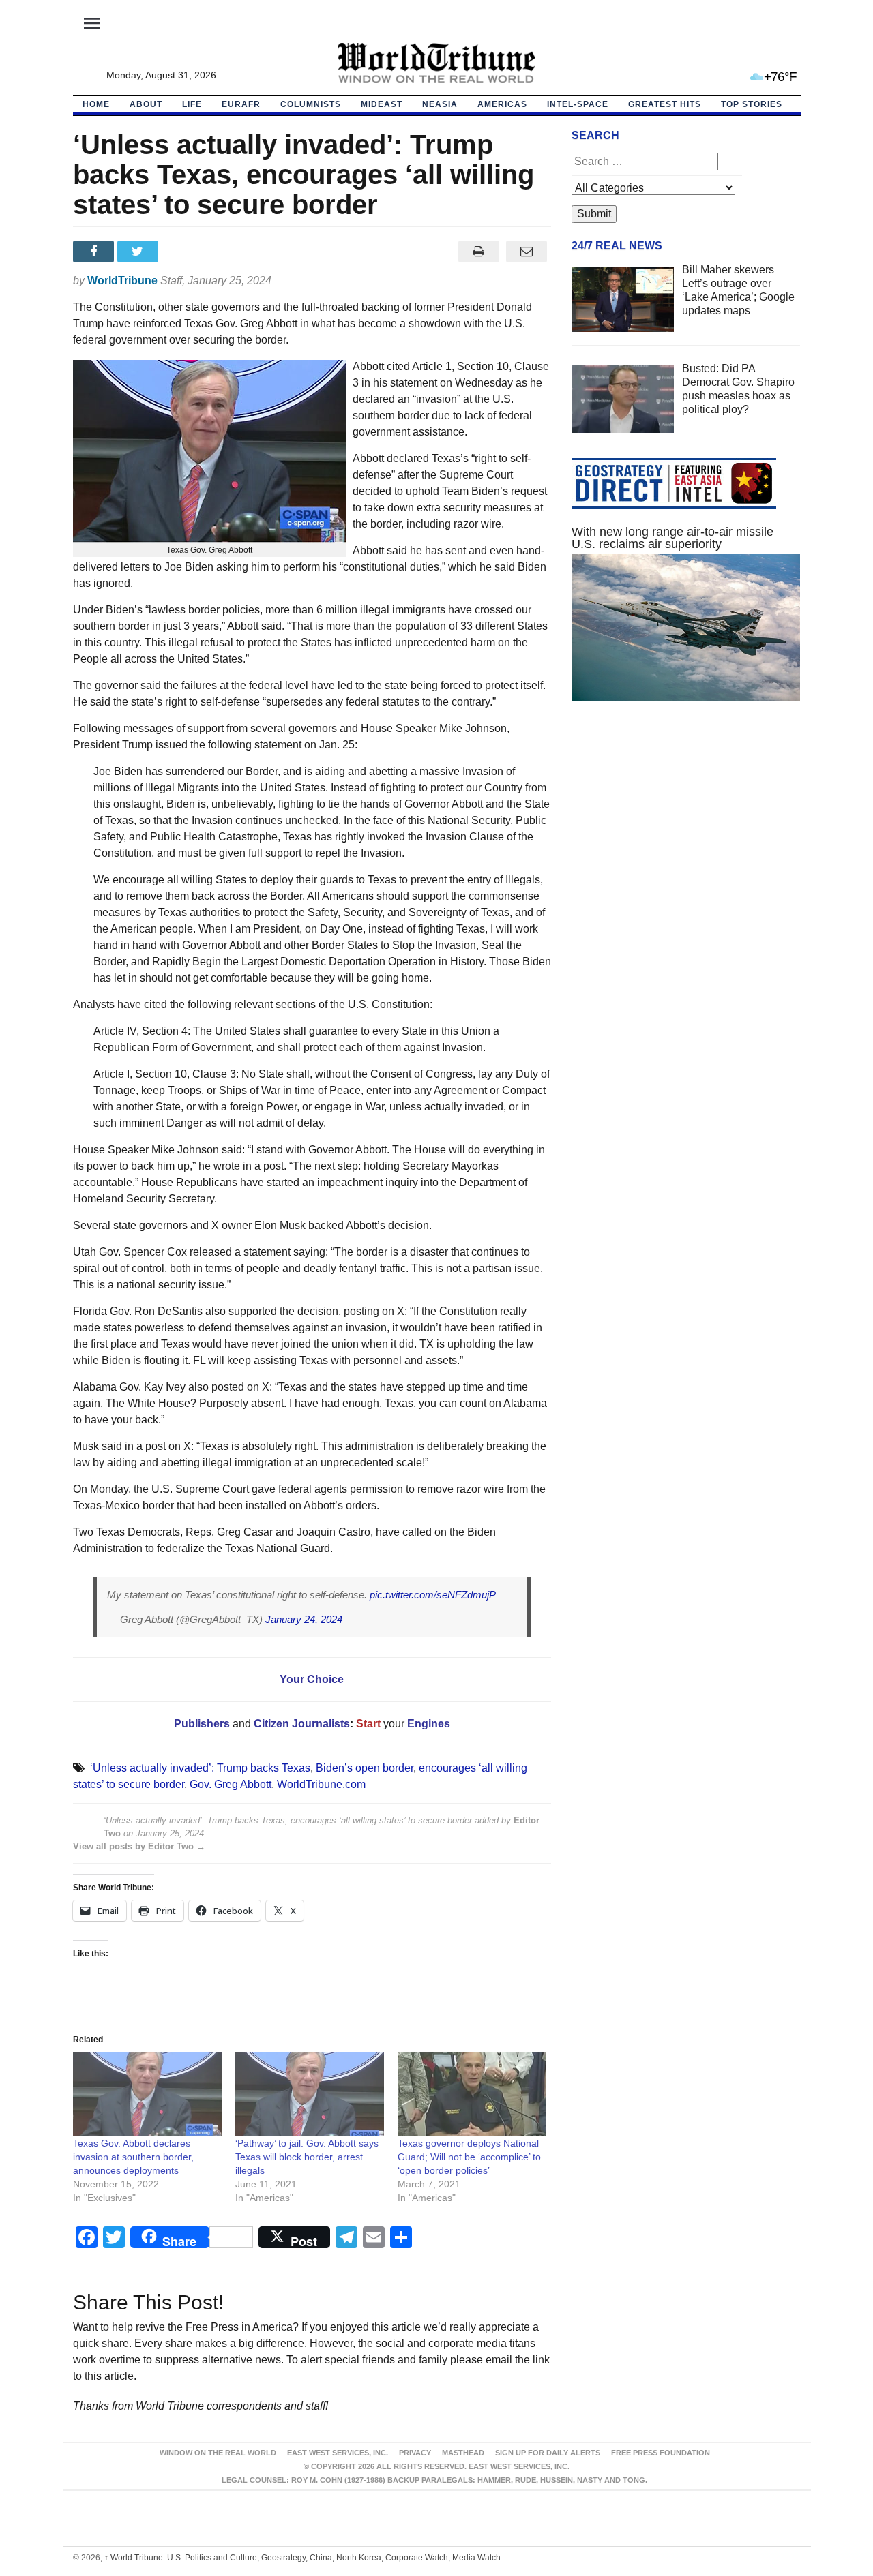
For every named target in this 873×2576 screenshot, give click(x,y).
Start (368, 1724)
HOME (96, 104)
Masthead (463, 2453)
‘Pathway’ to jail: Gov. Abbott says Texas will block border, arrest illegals (307, 2157)
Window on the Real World (218, 2453)
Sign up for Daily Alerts (548, 2453)
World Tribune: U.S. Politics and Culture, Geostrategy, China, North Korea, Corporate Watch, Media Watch (302, 2558)
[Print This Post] (478, 252)
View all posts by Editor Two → (139, 1846)
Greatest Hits (665, 104)
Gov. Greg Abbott (231, 1784)
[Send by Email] (527, 252)
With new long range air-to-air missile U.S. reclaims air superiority (672, 538)
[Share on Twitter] (139, 252)
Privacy (415, 2453)
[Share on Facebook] (95, 252)
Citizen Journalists (300, 1724)
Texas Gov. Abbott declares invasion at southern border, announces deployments (133, 2157)
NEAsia (440, 104)
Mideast (382, 104)
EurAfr (241, 104)
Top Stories (752, 104)
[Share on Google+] (184, 252)
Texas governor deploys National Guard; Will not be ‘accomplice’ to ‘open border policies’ (469, 2157)
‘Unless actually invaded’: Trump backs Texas (200, 1768)
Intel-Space (578, 104)
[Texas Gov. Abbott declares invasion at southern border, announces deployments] (147, 2094)
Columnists (311, 104)
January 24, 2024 (304, 1619)
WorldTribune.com (321, 1784)
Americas (502, 104)
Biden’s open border (365, 1768)
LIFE (192, 104)
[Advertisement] (686, 840)
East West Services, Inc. (338, 2453)
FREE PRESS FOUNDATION (661, 2453)
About (146, 104)
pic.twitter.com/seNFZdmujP (433, 1595)
